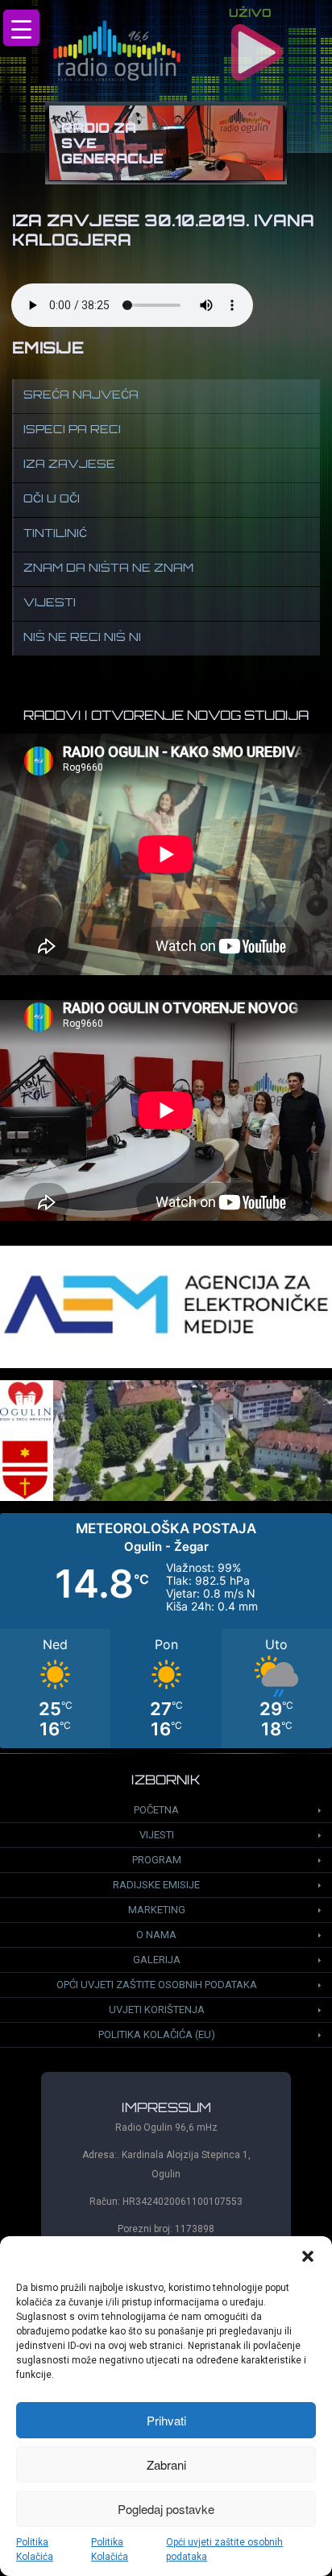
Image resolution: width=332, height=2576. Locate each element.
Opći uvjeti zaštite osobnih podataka (224, 2549)
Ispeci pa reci (72, 430)
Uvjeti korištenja (157, 2010)
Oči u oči (52, 500)
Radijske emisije (156, 1885)
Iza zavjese (69, 465)
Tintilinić (55, 534)
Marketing (157, 1910)
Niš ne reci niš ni (82, 638)
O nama (156, 1935)
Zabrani (166, 2464)
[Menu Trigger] (21, 28)
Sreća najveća (81, 396)
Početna (156, 1810)
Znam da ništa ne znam (108, 569)
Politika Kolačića (35, 2549)
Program (157, 1860)
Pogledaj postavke (166, 2509)
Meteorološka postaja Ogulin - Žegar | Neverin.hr (166, 1631)
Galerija (157, 1960)
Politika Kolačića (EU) (157, 2034)
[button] (308, 2256)
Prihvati (166, 2420)
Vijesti (50, 604)
